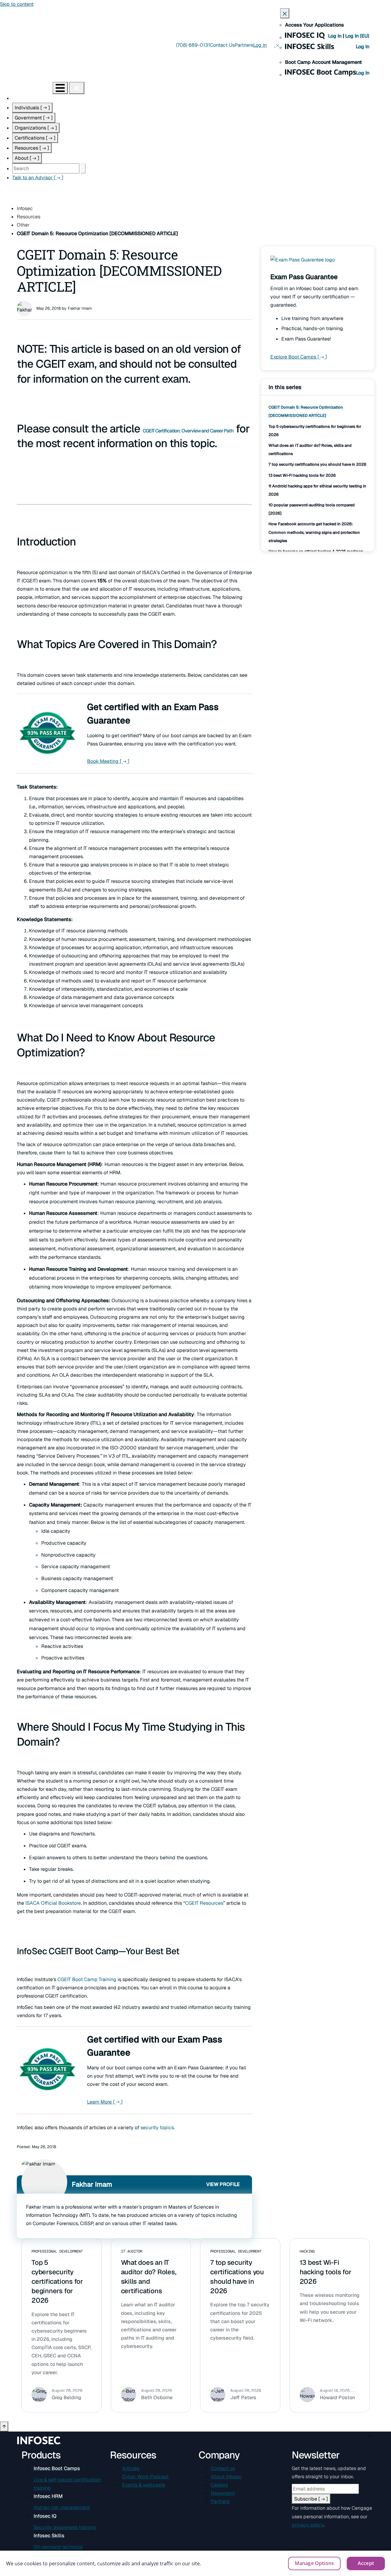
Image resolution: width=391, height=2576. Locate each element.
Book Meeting (108, 761)
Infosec (25, 208)
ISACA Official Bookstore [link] (53, 1903)
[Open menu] (60, 88)
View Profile (223, 2184)
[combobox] (46, 168)
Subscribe (311, 2499)
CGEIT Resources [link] (204, 1903)
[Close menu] (77, 88)
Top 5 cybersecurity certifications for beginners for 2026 (57, 2281)
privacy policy (308, 2525)
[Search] (83, 168)
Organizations (36, 128)
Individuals (32, 108)
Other (23, 225)
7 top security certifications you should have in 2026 (317, 464)
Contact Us (222, 45)
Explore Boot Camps (299, 357)
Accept (366, 2563)
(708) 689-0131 (193, 45)
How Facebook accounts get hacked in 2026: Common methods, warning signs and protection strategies (314, 532)
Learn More (105, 2102)
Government (34, 118)
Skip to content (17, 4)
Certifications (35, 138)
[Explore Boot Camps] (303, 264)
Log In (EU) (357, 36)
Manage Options (314, 2563)
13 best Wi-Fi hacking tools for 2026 (302, 475)
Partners (244, 45)
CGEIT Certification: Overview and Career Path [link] (188, 431)
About (27, 158)
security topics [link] (157, 2128)
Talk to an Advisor (38, 178)
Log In (335, 36)
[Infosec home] (26, 88)
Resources (32, 148)
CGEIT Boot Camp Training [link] (87, 1979)
